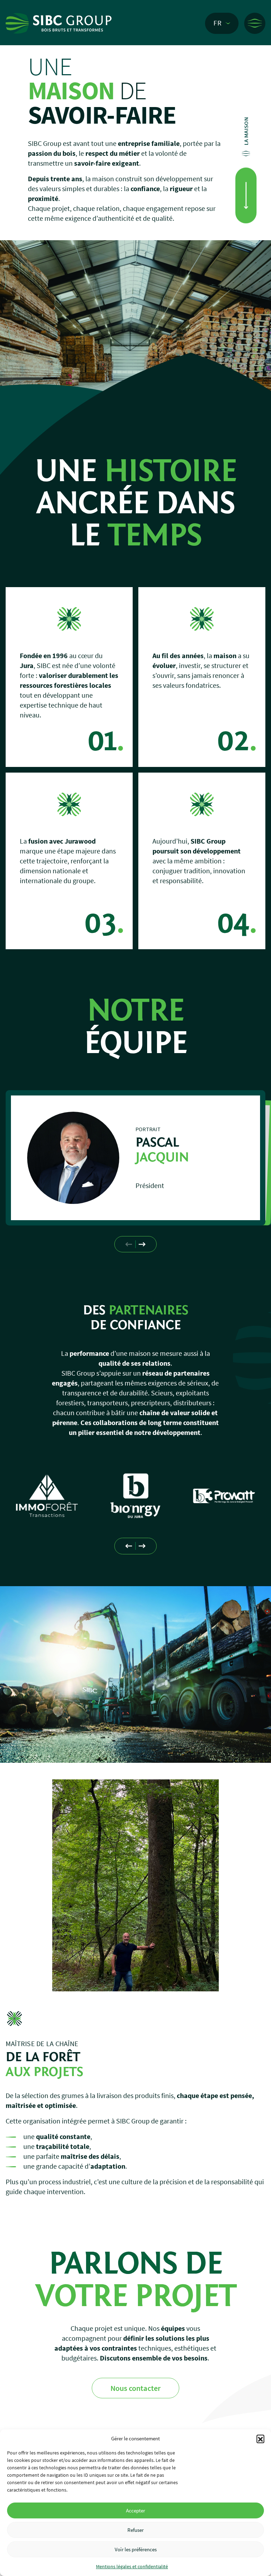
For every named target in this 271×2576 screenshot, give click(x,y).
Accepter (135, 2510)
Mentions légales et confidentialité (132, 2566)
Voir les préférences (136, 2549)
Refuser (135, 2530)
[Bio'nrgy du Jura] (47, 1496)
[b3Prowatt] (136, 1496)
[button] (260, 2439)
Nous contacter (135, 2388)
